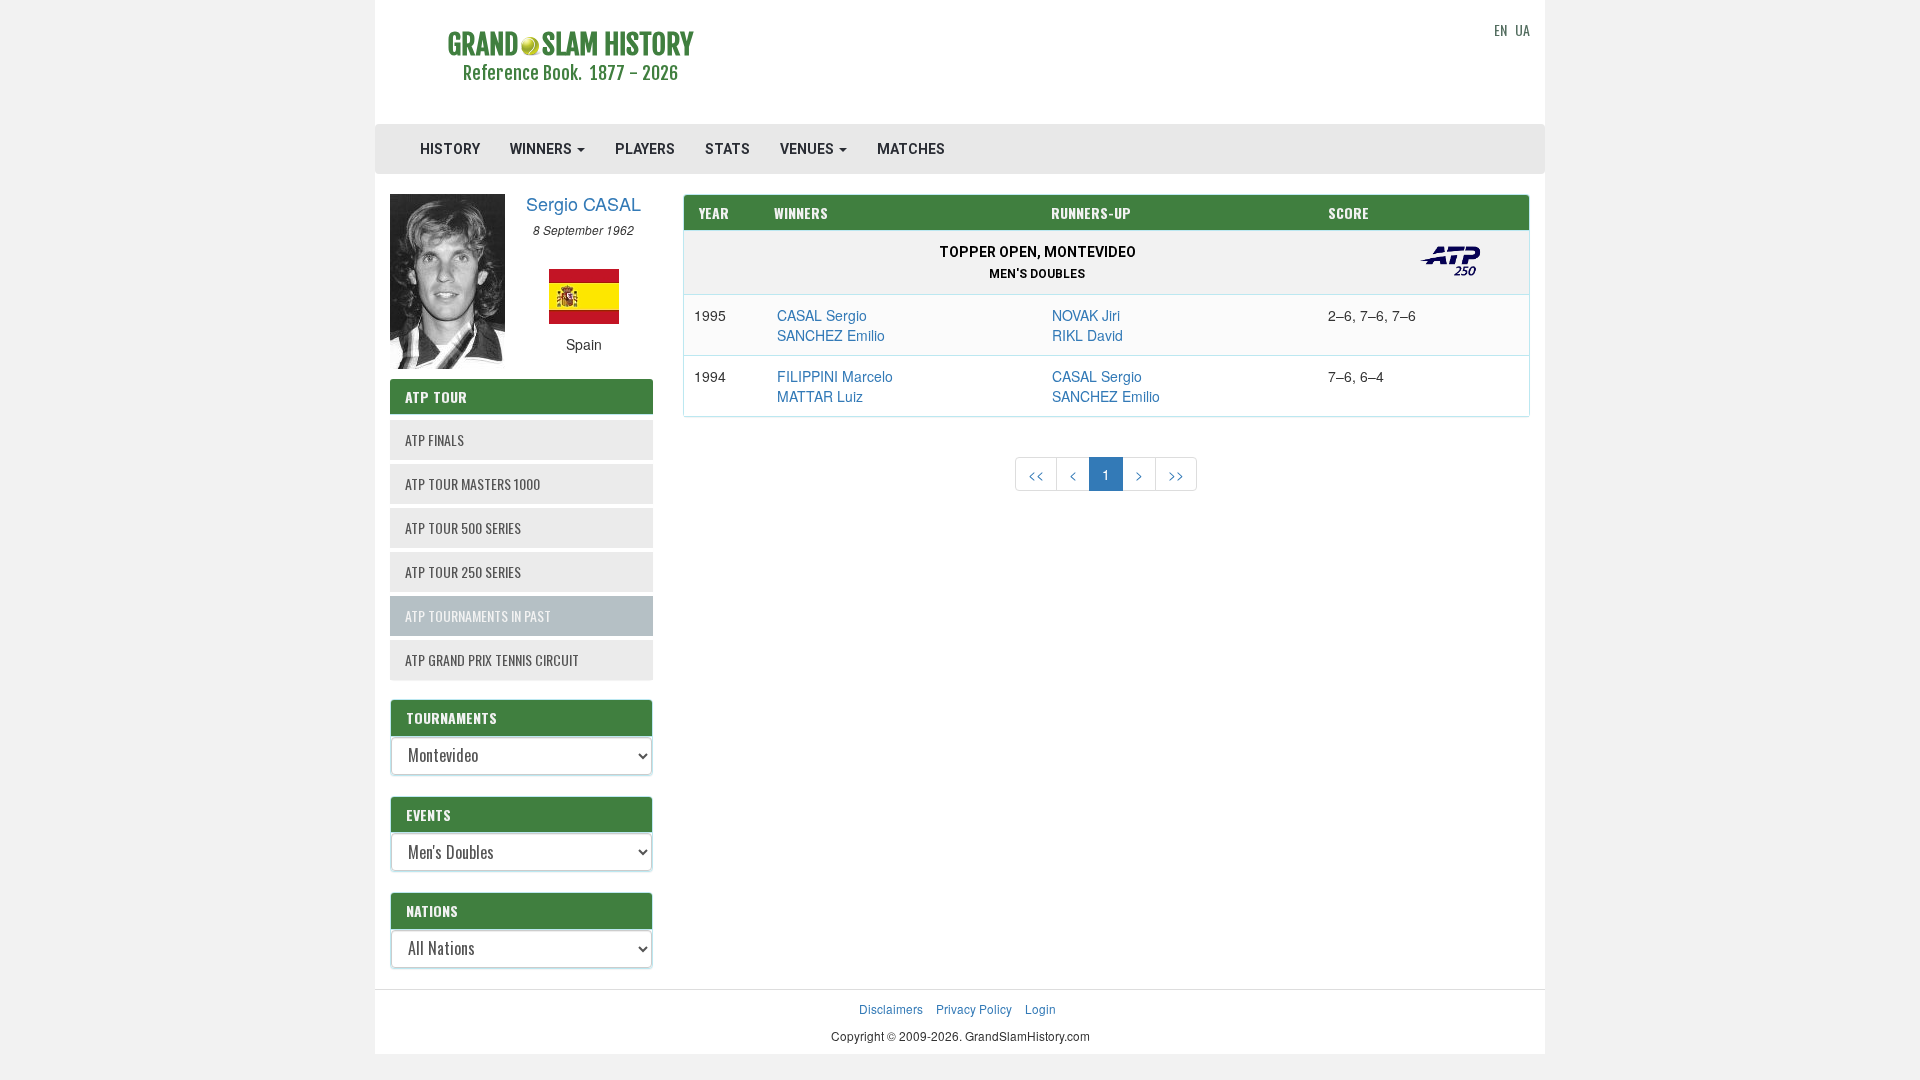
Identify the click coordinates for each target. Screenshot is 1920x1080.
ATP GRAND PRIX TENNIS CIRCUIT (492, 659)
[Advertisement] (1106, 65)
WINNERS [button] (542, 149)
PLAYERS (645, 149)
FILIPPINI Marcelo (835, 376)
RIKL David (1087, 335)
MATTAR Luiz (820, 396)
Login (1040, 1008)
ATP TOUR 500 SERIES (463, 527)
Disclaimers (891, 1008)
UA (1522, 29)
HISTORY (450, 149)
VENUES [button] (808, 149)
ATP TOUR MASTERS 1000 (472, 483)
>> (1176, 474)
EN (1500, 29)
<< (1036, 474)
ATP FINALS (434, 439)
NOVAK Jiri (1086, 315)
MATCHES (911, 149)
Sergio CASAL (583, 203)
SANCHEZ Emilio (831, 335)
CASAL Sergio (822, 315)
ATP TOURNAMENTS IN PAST (478, 615)
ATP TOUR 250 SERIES (463, 571)
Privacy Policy (974, 1008)
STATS (727, 149)
